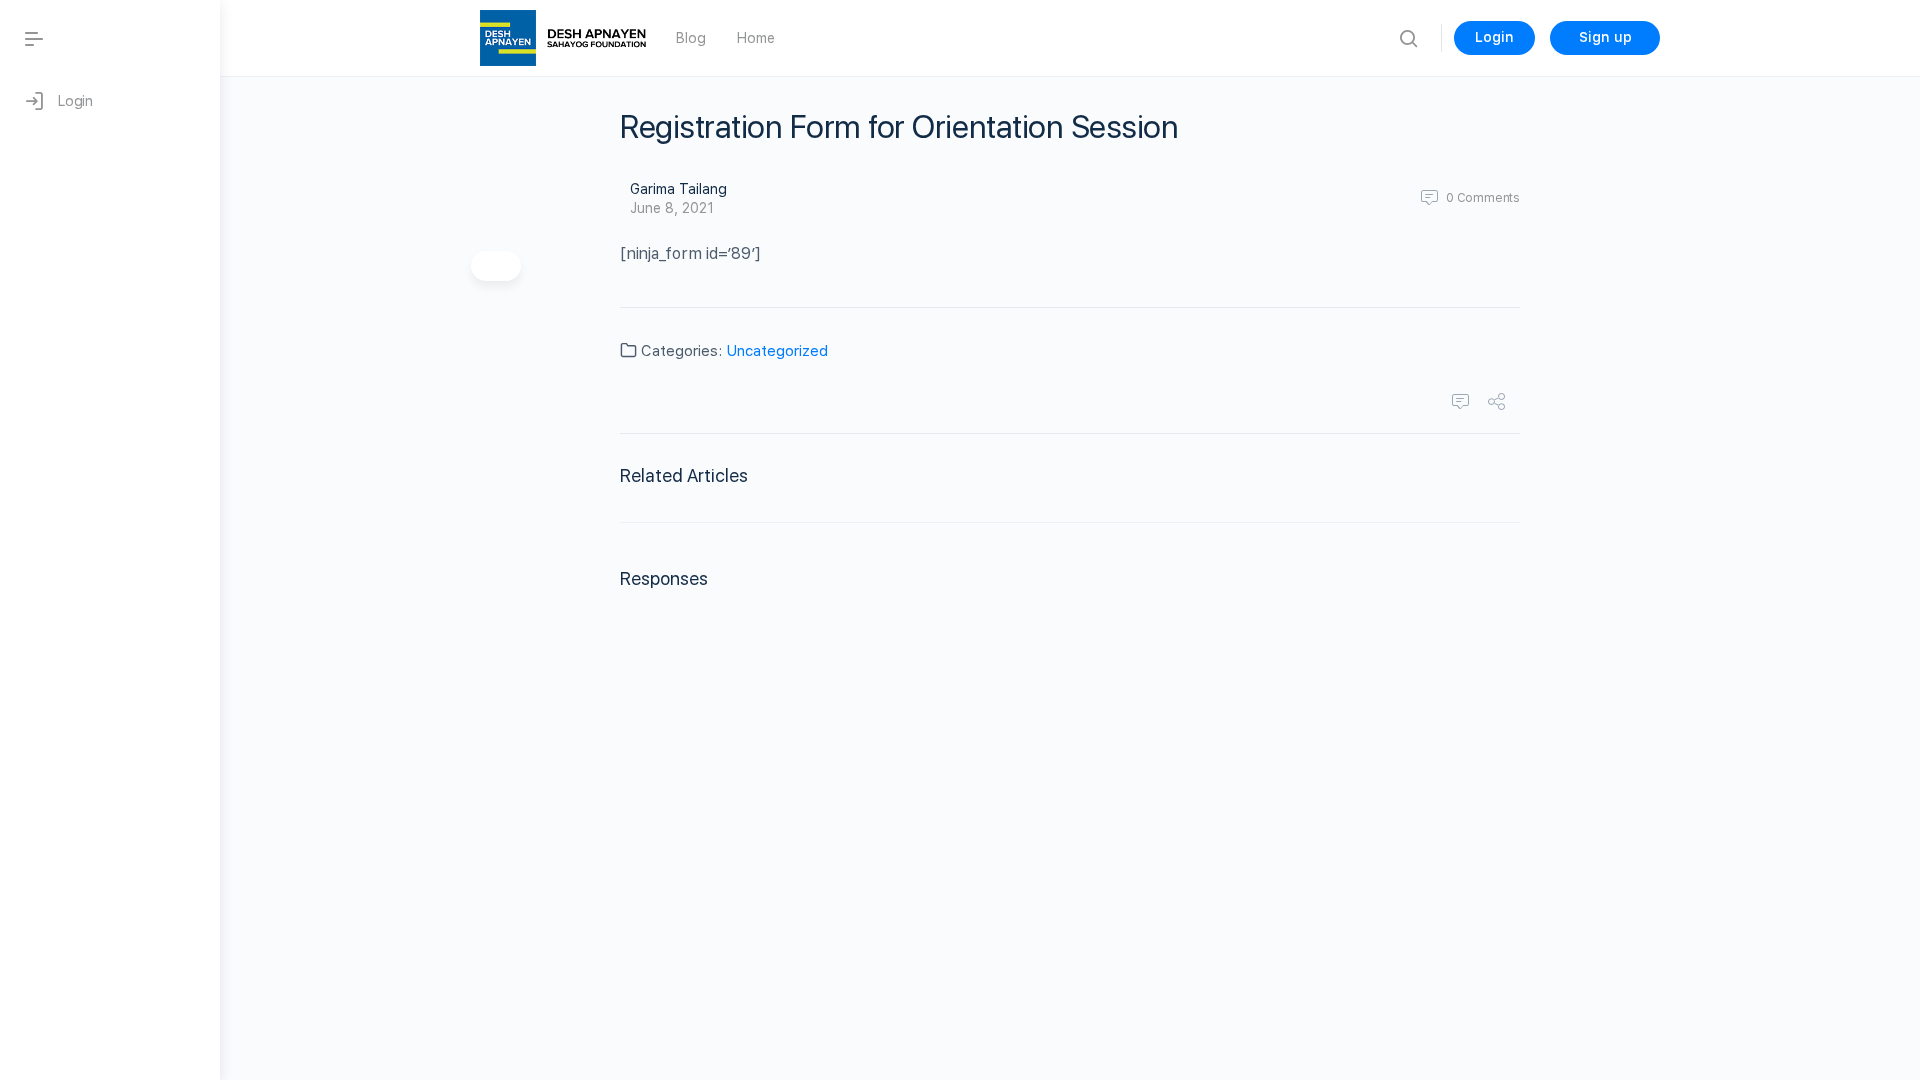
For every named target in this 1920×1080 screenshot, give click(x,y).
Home (755, 38)
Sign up (1605, 37)
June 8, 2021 (672, 208)
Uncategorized (777, 351)
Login (1494, 37)
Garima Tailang (678, 189)
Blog (690, 38)
